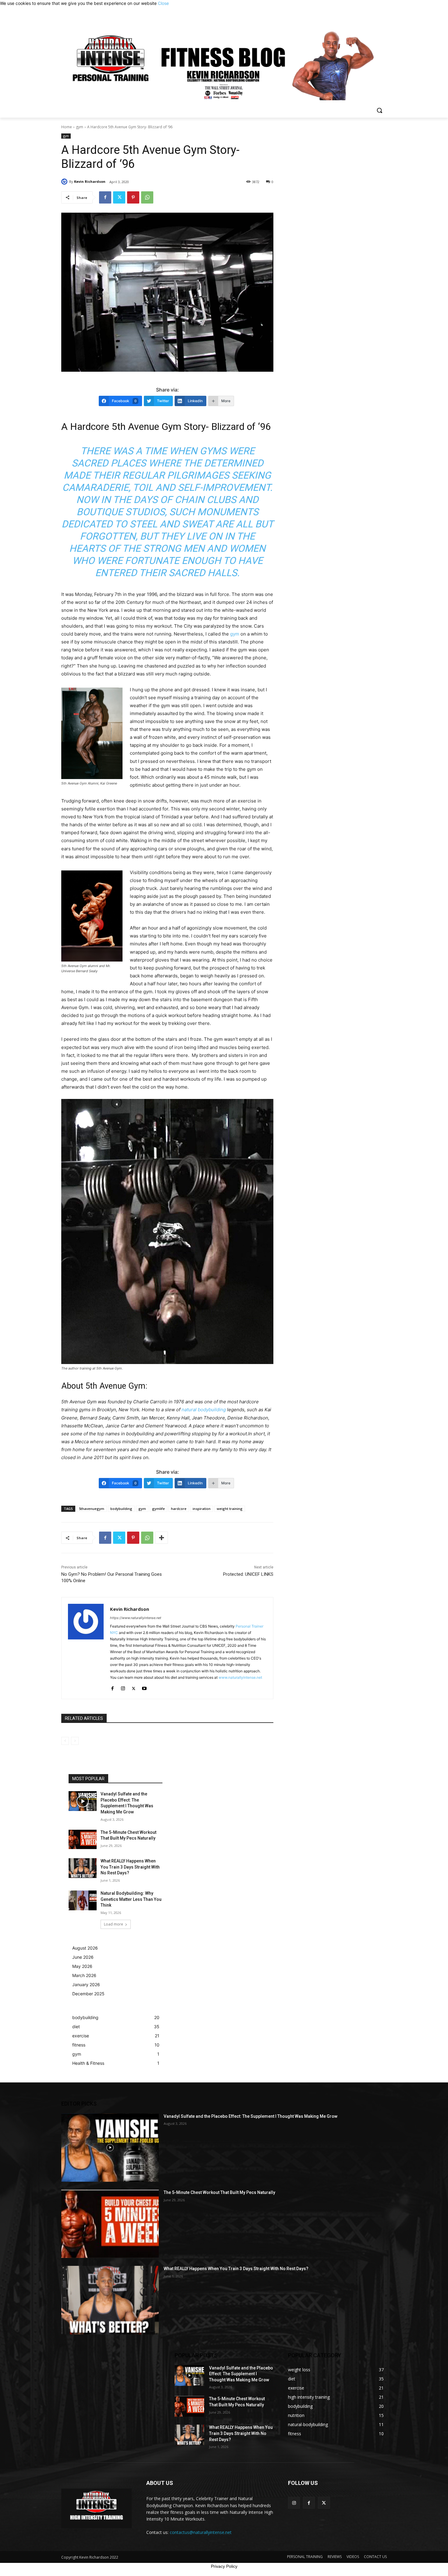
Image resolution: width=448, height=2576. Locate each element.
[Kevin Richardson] (65, 182)
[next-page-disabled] (75, 1741)
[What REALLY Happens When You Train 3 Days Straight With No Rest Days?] (83, 1868)
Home (67, 127)
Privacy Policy (224, 2566)
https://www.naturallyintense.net (136, 1618)
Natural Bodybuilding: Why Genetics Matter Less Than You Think (131, 1899)
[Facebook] (105, 197)
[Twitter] (119, 197)
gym (80, 127)
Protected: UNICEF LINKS (248, 1574)
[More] (162, 1538)
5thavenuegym (92, 1509)
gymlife (158, 1509)
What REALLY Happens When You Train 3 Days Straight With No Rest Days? (130, 1867)
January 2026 (86, 1984)
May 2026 (82, 1966)
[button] (379, 110)
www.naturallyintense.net (240, 1677)
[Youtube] (144, 1687)
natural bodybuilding (204, 1410)
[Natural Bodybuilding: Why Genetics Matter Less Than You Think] (83, 1900)
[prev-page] (65, 1741)
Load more (114, 1924)
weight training (230, 1509)
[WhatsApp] (147, 197)
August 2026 (85, 1948)
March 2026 (84, 1975)
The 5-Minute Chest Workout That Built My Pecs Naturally (219, 2192)
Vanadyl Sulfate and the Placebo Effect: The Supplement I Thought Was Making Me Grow (251, 2116)
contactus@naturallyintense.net (201, 2532)
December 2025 (88, 1994)
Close (163, 3)
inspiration (202, 1509)
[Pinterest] (133, 197)
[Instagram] (123, 1687)
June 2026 (83, 1957)
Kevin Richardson (90, 181)
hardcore (179, 1509)
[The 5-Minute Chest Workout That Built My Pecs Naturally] (83, 1839)
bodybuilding (121, 1509)
